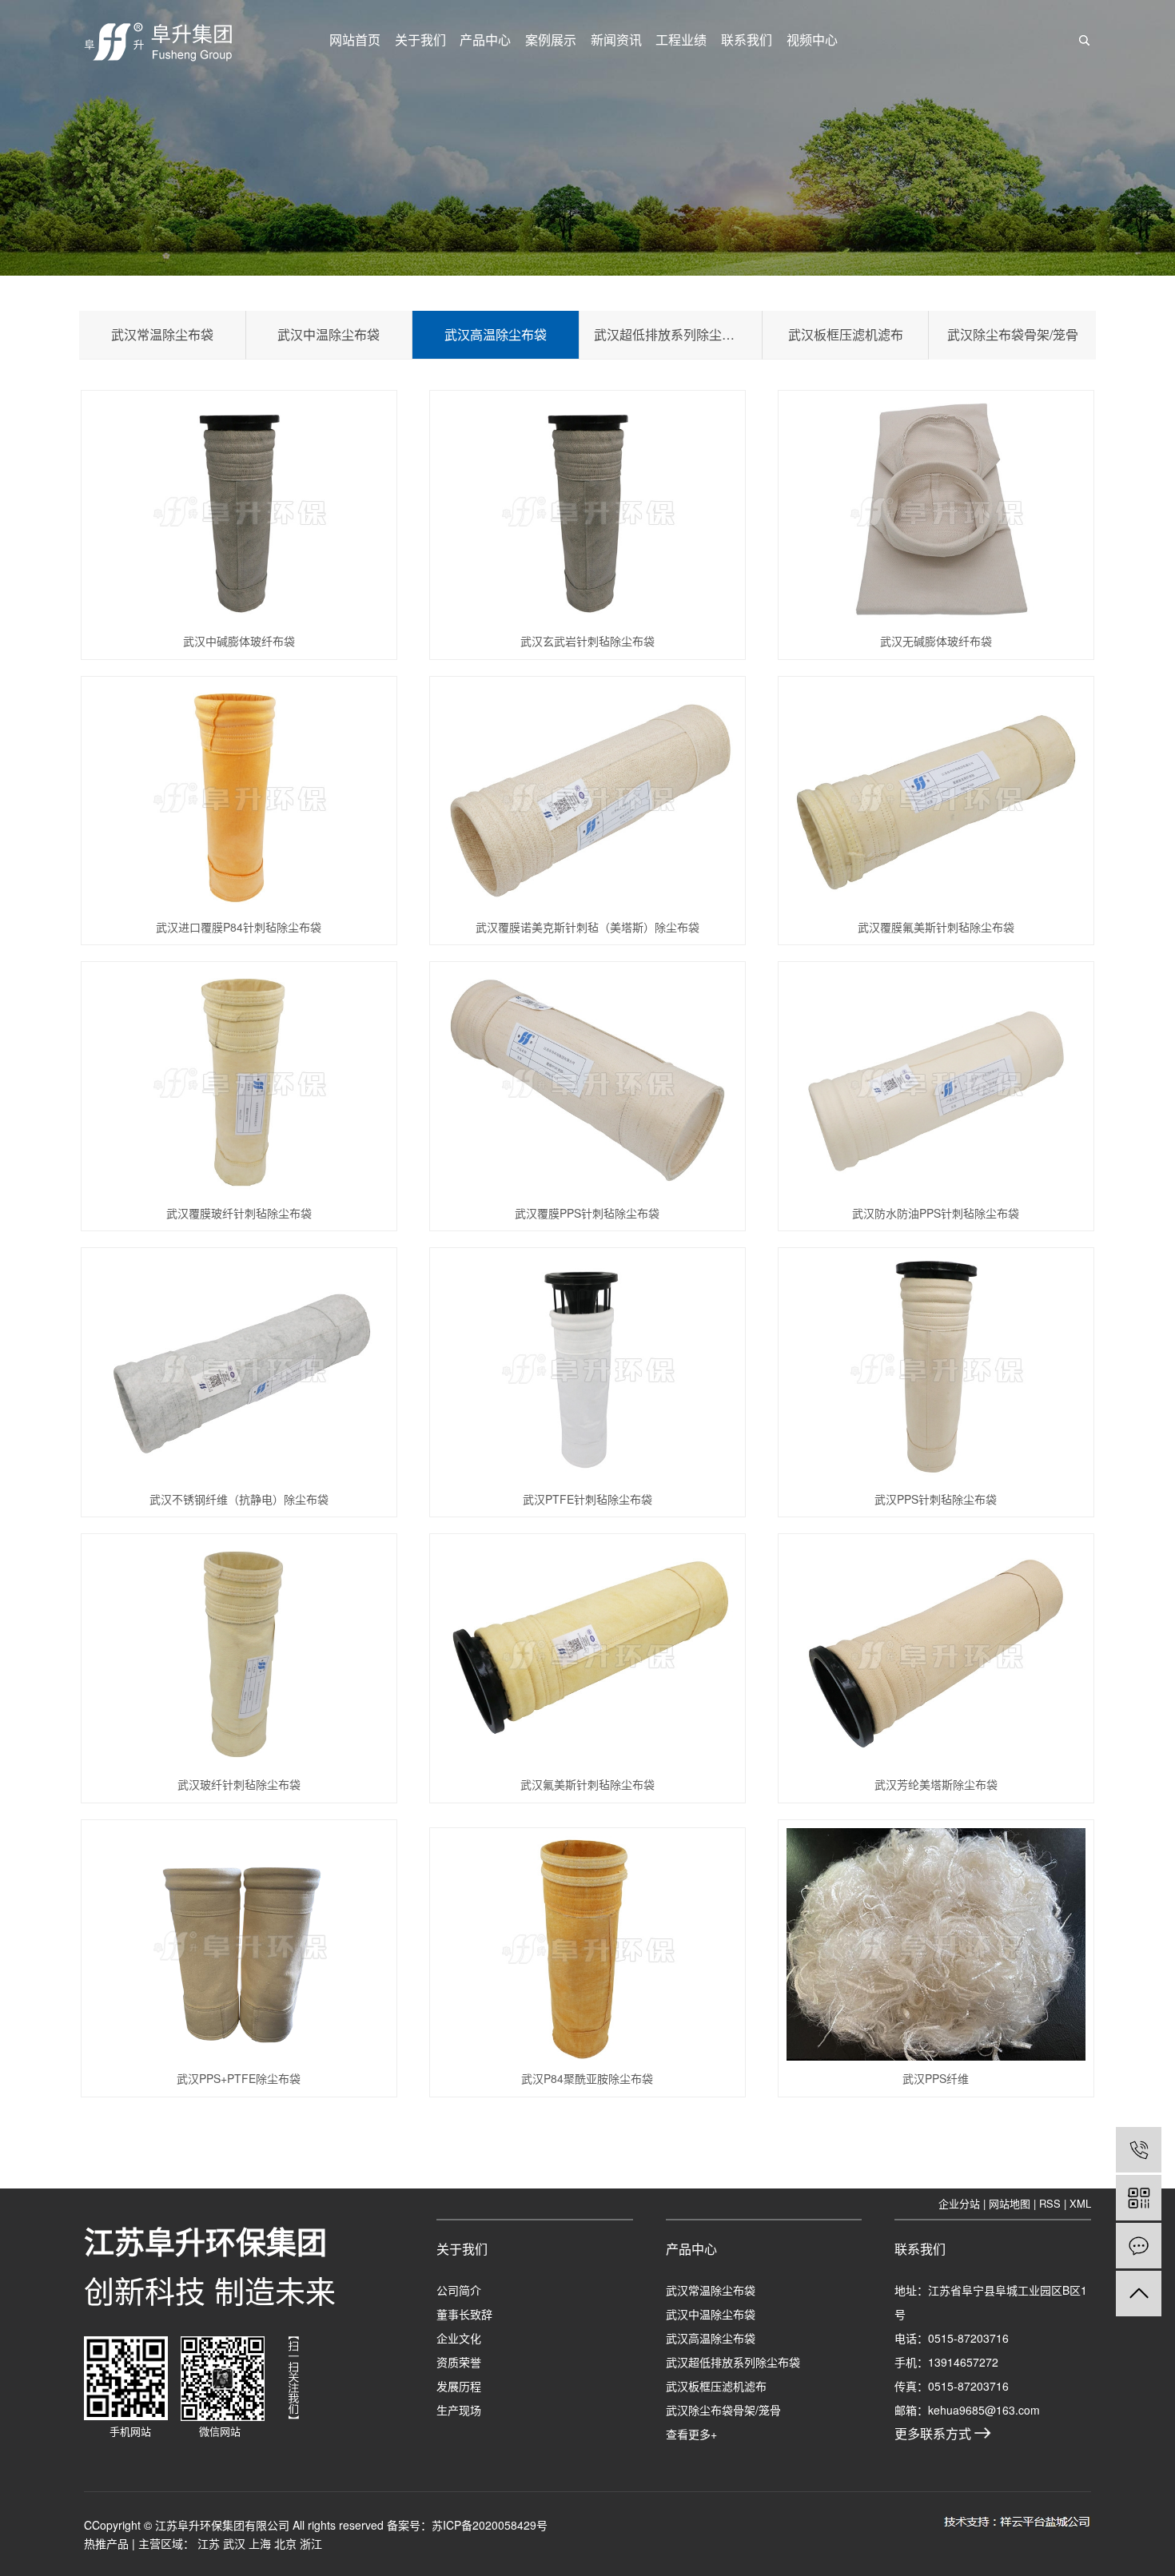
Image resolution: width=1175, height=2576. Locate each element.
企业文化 (459, 2338)
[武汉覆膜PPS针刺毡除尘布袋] (588, 1082)
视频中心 (812, 40)
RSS (1050, 2203)
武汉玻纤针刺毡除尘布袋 (239, 1784)
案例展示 (551, 40)
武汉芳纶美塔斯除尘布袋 (936, 1784)
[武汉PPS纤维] (936, 1944)
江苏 (209, 2543)
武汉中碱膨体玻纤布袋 (239, 641)
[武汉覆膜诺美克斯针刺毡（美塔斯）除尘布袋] (588, 797)
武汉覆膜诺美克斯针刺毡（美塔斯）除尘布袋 (587, 927)
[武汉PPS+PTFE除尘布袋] (239, 1944)
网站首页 (355, 40)
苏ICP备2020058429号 (490, 2525)
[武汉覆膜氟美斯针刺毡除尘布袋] (936, 797)
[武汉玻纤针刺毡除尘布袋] (239, 1654)
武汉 (234, 2543)
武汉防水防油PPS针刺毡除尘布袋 (936, 1213)
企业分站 (959, 2203)
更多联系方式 (934, 2433)
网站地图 (1010, 2203)
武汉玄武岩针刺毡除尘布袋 (587, 641)
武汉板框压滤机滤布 (846, 334)
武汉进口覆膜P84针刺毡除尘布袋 (239, 927)
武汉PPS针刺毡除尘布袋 (936, 1499)
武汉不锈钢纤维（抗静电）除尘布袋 (239, 1499)
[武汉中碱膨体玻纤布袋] (239, 511)
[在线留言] (1139, 2246)
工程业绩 (681, 40)
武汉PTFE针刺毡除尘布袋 (587, 1499)
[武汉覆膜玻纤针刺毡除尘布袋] (239, 1082)
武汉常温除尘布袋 (162, 334)
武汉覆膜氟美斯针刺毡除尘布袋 (936, 927)
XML (1080, 2203)
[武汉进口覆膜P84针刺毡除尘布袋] (239, 797)
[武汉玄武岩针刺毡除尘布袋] (588, 511)
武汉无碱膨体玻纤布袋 (936, 641)
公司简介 (459, 2290)
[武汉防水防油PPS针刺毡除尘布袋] (936, 1082)
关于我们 (420, 40)
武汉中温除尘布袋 (329, 334)
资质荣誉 (459, 2362)
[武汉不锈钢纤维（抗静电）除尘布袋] (239, 1368)
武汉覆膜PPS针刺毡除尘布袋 (587, 1213)
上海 (260, 2543)
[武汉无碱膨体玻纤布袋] (936, 511)
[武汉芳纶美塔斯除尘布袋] (936, 1654)
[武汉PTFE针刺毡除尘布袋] (588, 1368)
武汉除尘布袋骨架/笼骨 (1013, 334)
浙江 (311, 2543)
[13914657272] (1139, 2150)
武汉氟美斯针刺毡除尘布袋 (587, 1784)
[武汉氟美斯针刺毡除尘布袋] (588, 1654)
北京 (285, 2543)
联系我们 (747, 40)
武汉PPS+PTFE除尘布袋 (239, 2078)
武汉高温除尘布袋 (496, 334)
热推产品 (106, 2543)
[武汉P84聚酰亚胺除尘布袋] (588, 1948)
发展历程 (459, 2386)
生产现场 (459, 2410)
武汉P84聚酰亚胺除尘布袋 (587, 2078)
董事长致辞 (464, 2314)
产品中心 (485, 40)
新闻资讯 (616, 40)
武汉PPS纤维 (936, 2078)
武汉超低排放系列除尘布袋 (671, 334)
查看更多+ (691, 2434)
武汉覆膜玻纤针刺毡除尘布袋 (239, 1213)
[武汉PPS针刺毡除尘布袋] (936, 1368)
